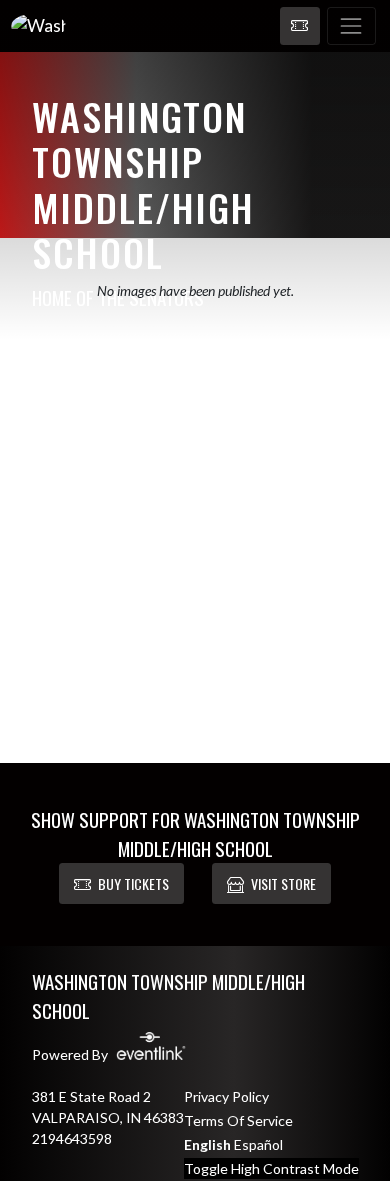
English (207, 1144)
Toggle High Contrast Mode (271, 1168)
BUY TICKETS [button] (133, 883)
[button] (300, 26)
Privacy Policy (226, 1096)
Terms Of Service (238, 1120)
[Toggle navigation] (351, 26)
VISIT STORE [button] (283, 883)
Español (258, 1144)
